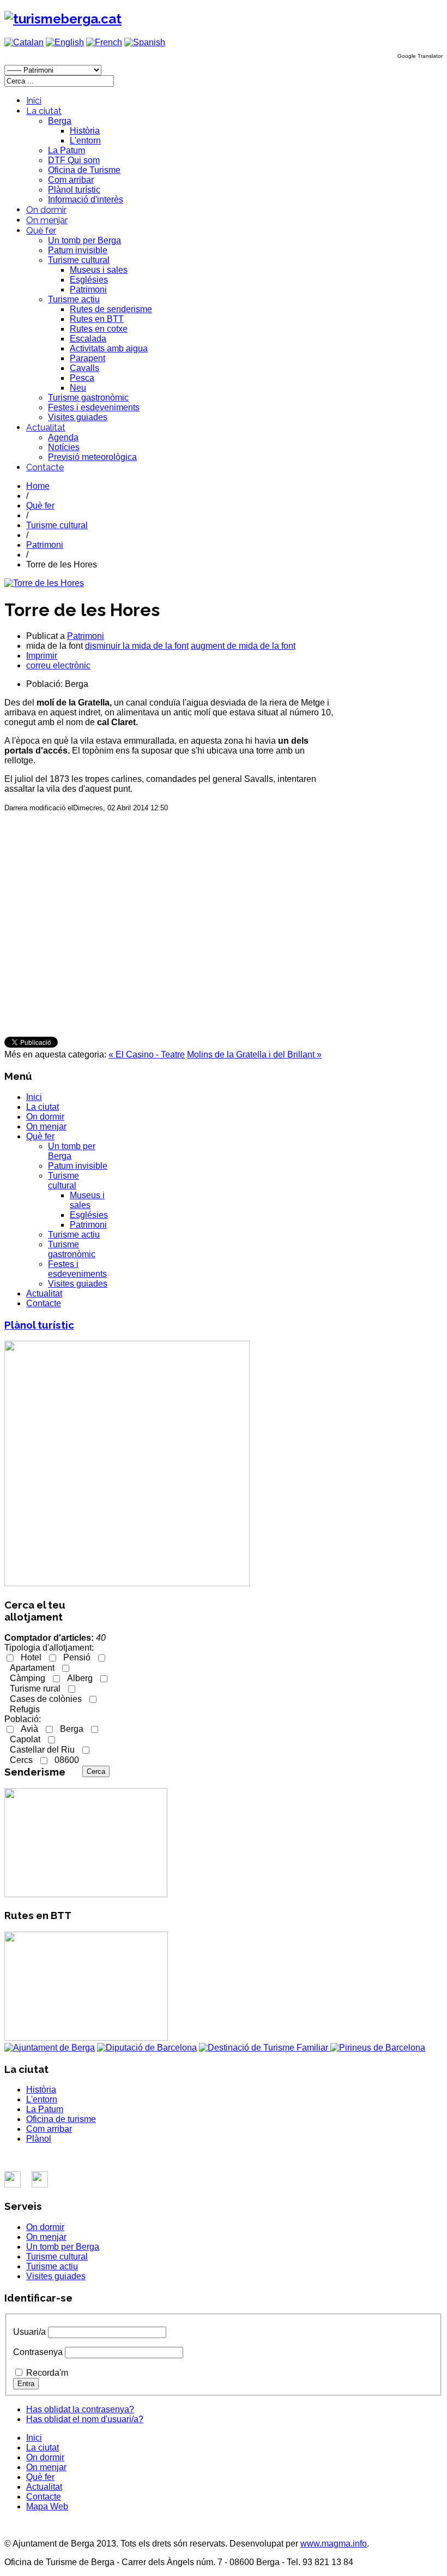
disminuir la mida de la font (137, 646)
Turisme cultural (79, 260)
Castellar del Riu (42, 1750)
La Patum (67, 150)
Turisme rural (35, 1689)
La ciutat (44, 111)
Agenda (63, 437)
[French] (104, 42)
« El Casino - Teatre (147, 1054)
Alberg (80, 1678)
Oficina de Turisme (84, 170)
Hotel (31, 1657)
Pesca (82, 378)
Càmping (28, 1678)
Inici (34, 101)
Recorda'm (47, 2373)
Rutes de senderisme (111, 309)
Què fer (41, 231)
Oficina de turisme (61, 2119)
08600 (67, 1760)
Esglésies (89, 280)
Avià (29, 1729)
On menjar (47, 220)
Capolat (25, 1739)
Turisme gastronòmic (88, 398)
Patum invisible (78, 250)
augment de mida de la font (243, 646)
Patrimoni (88, 289)
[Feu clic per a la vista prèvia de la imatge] (44, 583)
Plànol (39, 2139)
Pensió (77, 1657)
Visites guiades (78, 417)
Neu (78, 388)
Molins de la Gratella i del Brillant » (254, 1054)
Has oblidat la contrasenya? (80, 2409)
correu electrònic (58, 665)
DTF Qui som (74, 160)
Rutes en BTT (97, 319)
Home (38, 486)
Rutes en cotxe (99, 329)
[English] (65, 42)
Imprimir (42, 656)
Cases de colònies (46, 1699)
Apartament (32, 1668)
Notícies (64, 447)
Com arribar (71, 180)
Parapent (87, 358)
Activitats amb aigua (109, 348)
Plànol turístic (74, 190)
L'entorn (85, 141)
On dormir (46, 210)
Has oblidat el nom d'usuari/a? (85, 2419)
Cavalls (84, 368)
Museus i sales (99, 270)
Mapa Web (47, 2506)
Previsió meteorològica (92, 457)
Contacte (45, 467)
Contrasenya (38, 2352)
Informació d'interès (86, 199)
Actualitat (46, 428)
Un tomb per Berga (84, 240)
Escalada (88, 339)
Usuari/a (29, 2332)
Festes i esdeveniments (94, 407)
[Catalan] (24, 42)
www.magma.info (334, 2544)
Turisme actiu (74, 299)
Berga (60, 121)
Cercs (21, 1760)
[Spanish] (145, 42)
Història (85, 131)
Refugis (25, 1709)
